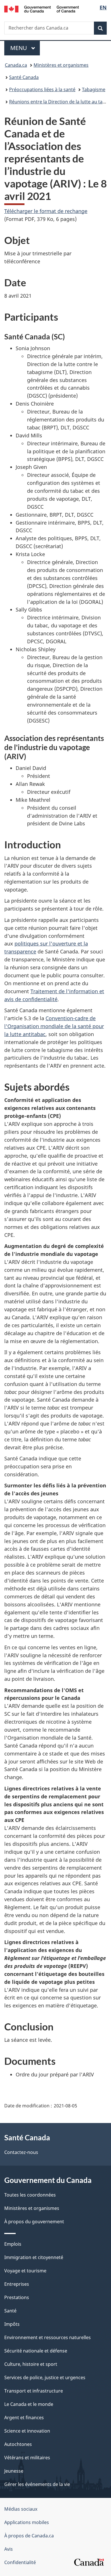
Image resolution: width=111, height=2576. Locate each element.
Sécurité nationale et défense (36, 2351)
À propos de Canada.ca (29, 2536)
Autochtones (18, 2444)
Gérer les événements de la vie (37, 2484)
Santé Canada (24, 77)
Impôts (12, 2324)
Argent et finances (24, 2418)
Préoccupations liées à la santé (42, 89)
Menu (25, 48)
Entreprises (17, 2284)
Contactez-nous (21, 2152)
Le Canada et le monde (29, 2404)
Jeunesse (14, 2471)
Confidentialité (20, 2562)
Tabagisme (94, 89)
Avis (9, 2549)
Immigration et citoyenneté (34, 2257)
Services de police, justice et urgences (45, 2377)
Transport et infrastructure (34, 2391)
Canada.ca (16, 65)
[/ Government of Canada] (42, 9)
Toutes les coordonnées (30, 2195)
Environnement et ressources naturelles (48, 2337)
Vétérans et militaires (27, 2458)
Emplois (13, 2244)
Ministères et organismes (61, 65)
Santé (10, 2311)
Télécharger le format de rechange (46, 211)
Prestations (17, 2297)
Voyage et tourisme (25, 2271)
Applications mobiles (27, 2522)
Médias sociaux (21, 2509)
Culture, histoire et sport (31, 2364)
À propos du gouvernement (34, 2222)
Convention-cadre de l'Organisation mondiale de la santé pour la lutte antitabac (54, 1026)
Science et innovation (27, 2431)
